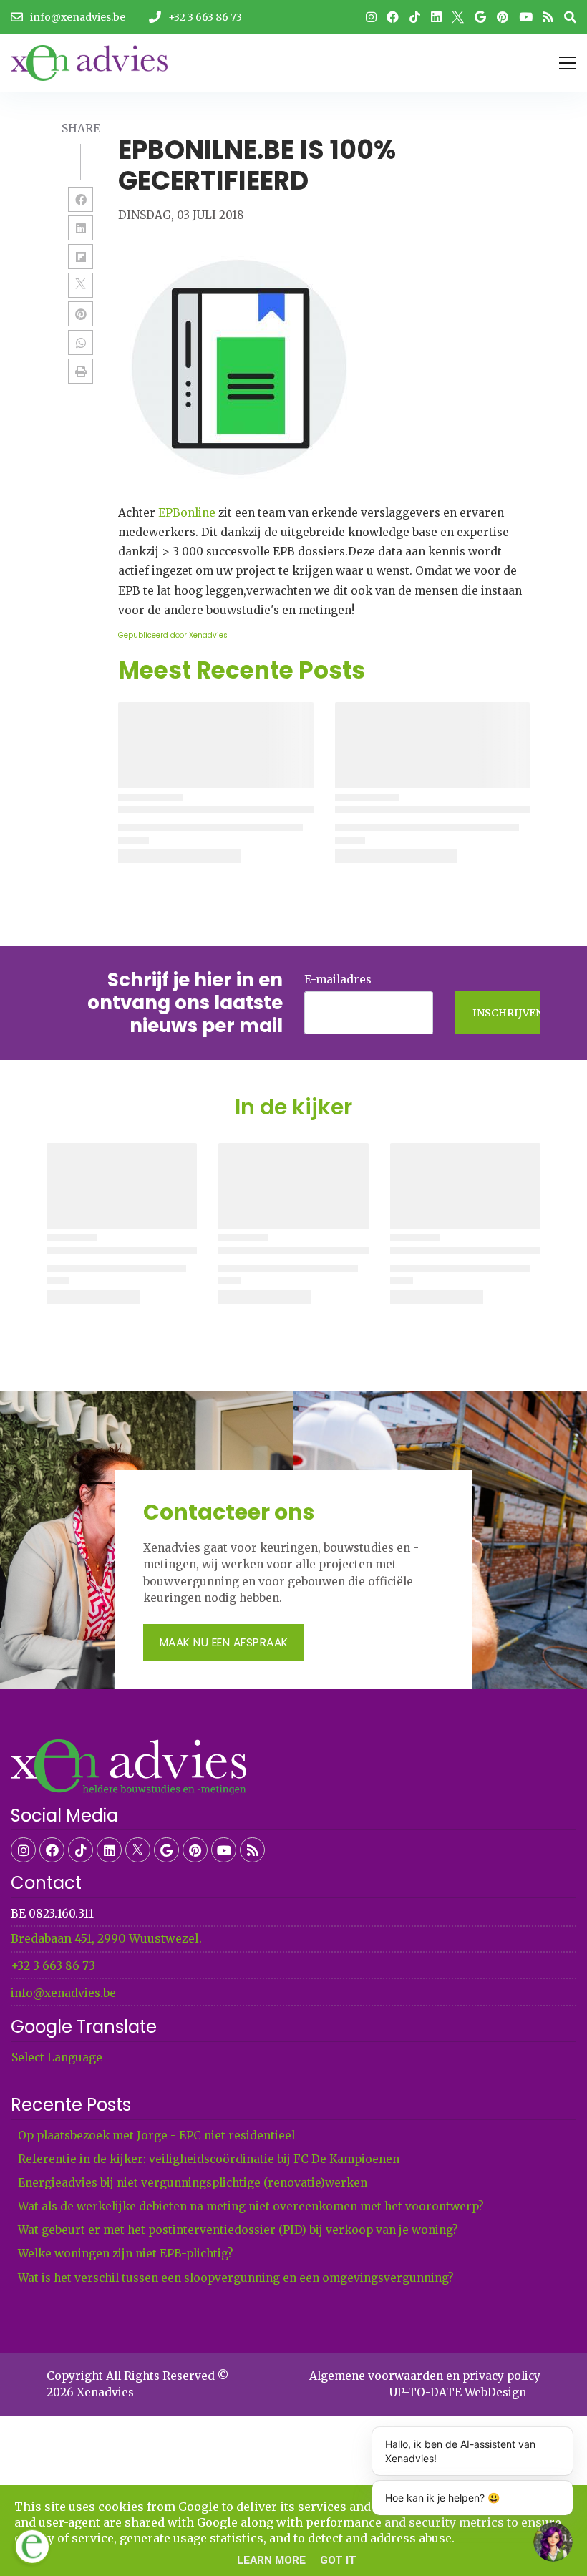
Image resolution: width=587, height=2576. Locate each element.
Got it (338, 2560)
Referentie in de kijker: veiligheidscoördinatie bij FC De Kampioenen (209, 2159)
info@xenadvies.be (63, 1993)
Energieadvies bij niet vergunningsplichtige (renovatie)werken (193, 2183)
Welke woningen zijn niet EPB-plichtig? (126, 2254)
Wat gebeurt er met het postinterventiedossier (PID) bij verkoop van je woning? (238, 2230)
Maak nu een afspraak (224, 1642)
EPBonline (187, 513)
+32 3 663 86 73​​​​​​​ (53, 1966)
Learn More (271, 2560)
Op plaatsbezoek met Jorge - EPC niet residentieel (156, 2135)
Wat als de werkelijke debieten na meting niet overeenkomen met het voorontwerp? (251, 2206)
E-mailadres (338, 980)
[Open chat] (553, 2542)
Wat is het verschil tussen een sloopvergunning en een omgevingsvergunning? (236, 2278)
